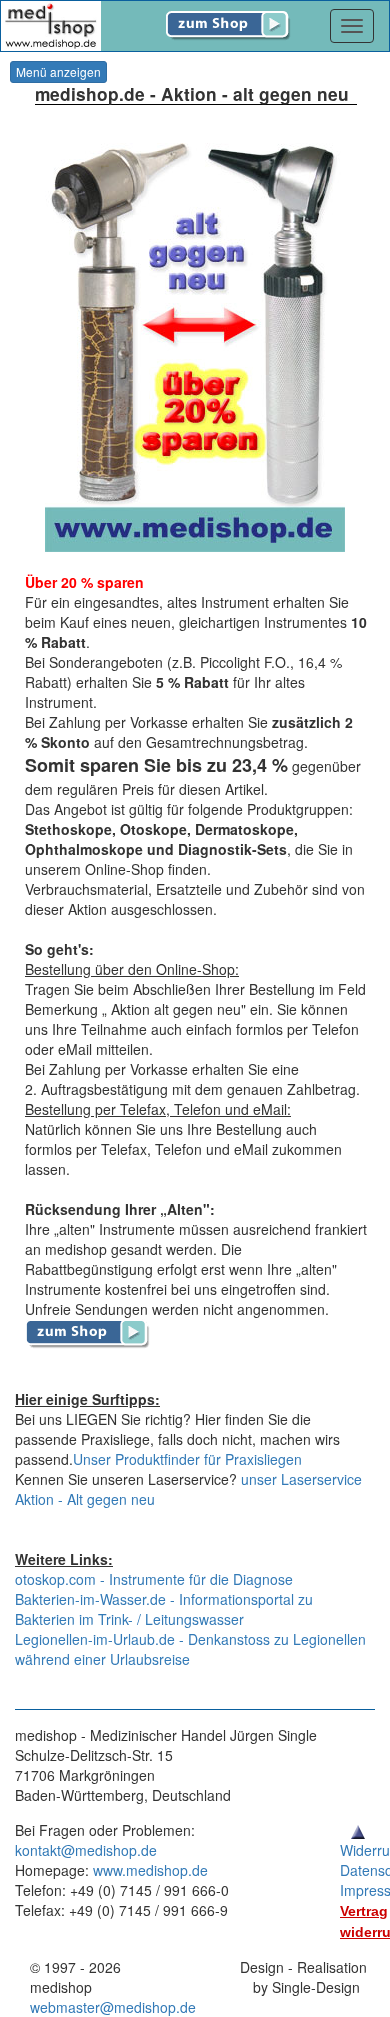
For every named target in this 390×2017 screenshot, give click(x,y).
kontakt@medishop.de (86, 1850)
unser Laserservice (301, 1479)
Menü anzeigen (58, 71)
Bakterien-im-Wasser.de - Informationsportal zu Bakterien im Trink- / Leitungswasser (164, 1609)
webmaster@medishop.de (113, 2007)
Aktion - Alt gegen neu (85, 1499)
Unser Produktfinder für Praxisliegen (187, 1459)
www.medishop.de (150, 1870)
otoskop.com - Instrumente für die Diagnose (154, 1579)
